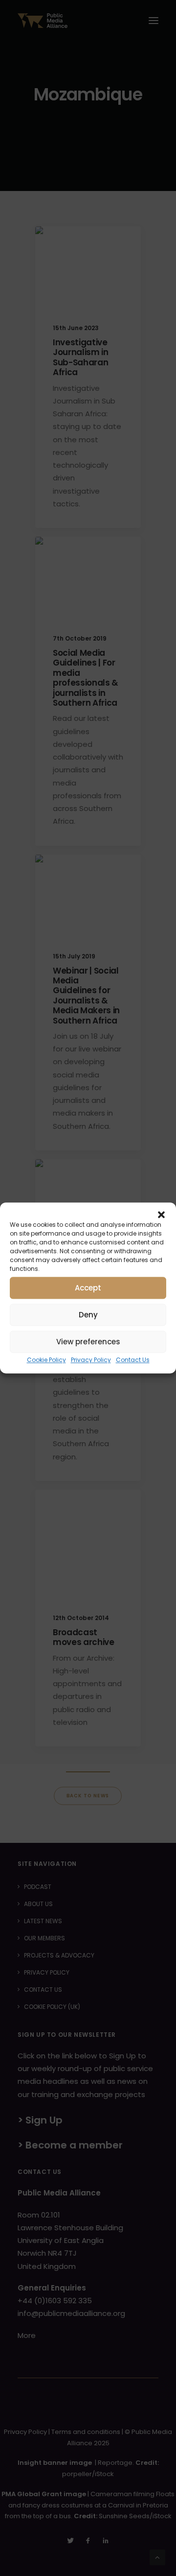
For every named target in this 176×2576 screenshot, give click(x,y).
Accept (88, 1288)
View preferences (88, 1342)
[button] (161, 1215)
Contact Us (133, 1360)
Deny (88, 1315)
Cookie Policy (46, 1360)
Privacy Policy (91, 1360)
